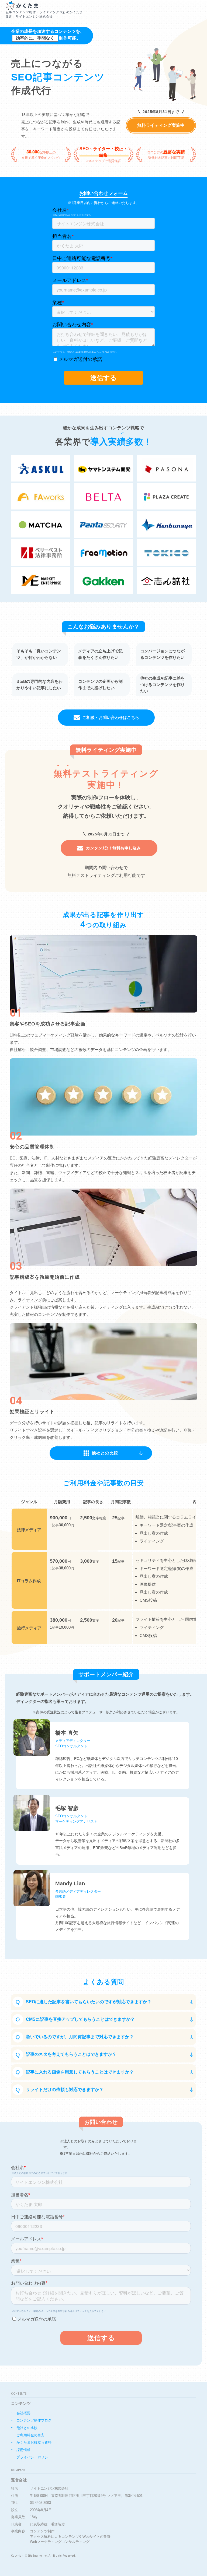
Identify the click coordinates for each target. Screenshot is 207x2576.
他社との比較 (27, 2428)
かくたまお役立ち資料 (34, 2442)
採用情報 (23, 2450)
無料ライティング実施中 (161, 125)
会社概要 (23, 2413)
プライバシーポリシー (34, 2457)
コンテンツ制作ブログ (34, 2420)
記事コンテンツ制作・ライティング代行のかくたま (44, 14)
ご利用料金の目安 (30, 2435)
